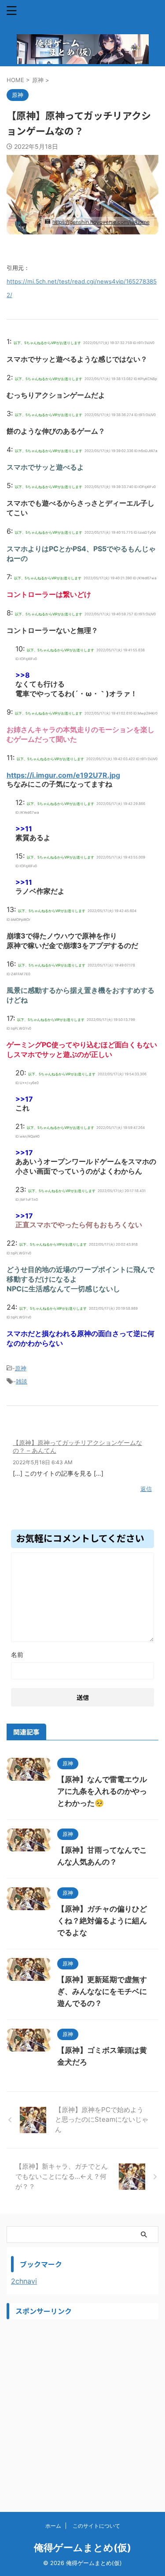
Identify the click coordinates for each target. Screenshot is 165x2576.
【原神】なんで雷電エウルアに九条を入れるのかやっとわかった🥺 (102, 1791)
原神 (21, 1368)
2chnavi (24, 2281)
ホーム (53, 2526)
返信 (146, 1489)
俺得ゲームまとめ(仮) (82, 2547)
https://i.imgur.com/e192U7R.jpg (63, 775)
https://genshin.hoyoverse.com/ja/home (101, 222)
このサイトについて (96, 2526)
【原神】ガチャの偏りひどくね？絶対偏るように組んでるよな (102, 1921)
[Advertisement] (82, 2406)
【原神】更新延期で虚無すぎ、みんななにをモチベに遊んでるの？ (102, 1991)
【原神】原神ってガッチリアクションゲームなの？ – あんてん (77, 1446)
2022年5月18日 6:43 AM (43, 1462)
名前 (17, 1654)
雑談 (22, 1381)
